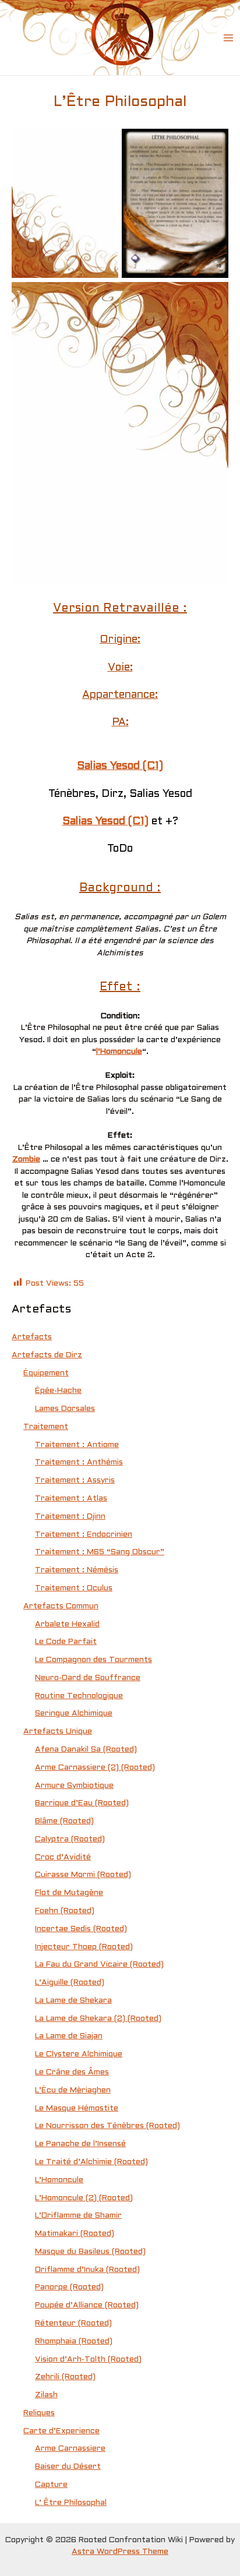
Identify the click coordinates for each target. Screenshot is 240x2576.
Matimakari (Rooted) (75, 2234)
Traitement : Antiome (77, 1445)
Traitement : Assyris (75, 1481)
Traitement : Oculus (74, 1588)
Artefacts (32, 1337)
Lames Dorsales (65, 1409)
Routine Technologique (79, 1696)
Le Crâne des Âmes (72, 2072)
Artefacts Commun (61, 1606)
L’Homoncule (59, 2180)
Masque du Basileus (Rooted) (90, 2252)
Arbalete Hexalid (67, 1624)
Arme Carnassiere (70, 2449)
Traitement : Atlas (71, 1499)
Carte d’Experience (61, 2431)
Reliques (39, 2413)
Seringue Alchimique (74, 1714)
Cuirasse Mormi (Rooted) (83, 1875)
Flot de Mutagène (69, 1893)
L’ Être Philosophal (71, 2503)
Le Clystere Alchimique (79, 2054)
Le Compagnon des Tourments (93, 1660)
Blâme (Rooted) (64, 1821)
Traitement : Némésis (77, 1570)
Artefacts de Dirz (47, 1355)
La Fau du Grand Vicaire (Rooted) (99, 1965)
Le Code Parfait (66, 1642)
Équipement (46, 1373)
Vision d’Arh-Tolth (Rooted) (88, 2360)
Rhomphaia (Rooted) (74, 2342)
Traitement (46, 1427)
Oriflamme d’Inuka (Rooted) (87, 2270)
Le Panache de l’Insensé (80, 2144)
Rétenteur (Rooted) (73, 2323)
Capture (51, 2485)
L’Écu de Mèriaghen (73, 2090)
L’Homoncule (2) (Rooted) (84, 2198)
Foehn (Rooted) (65, 1911)
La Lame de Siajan (69, 2036)
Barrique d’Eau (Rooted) (82, 1803)
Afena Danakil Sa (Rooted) (86, 1750)
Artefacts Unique (58, 1732)
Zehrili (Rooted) (65, 2377)
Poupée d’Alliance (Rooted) (87, 2305)
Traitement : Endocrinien (84, 1535)
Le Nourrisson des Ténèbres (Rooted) (107, 2126)
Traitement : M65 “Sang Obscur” (100, 1552)
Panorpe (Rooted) (69, 2287)
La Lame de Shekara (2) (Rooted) (98, 2019)
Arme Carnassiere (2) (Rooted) (95, 1768)
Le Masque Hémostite (77, 2109)
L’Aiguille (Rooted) (70, 1983)
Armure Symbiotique (74, 1786)
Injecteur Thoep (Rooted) (84, 1947)
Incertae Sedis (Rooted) (81, 1929)
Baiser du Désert (68, 2467)
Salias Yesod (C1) (120, 766)
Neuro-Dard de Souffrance (88, 1678)
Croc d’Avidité (63, 1857)
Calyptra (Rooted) (70, 1839)
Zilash (46, 2395)
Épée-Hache (58, 1391)
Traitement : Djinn (70, 1517)
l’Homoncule (119, 1052)
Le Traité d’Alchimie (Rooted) (91, 2162)
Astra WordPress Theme (120, 2552)
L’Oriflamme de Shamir (78, 2216)
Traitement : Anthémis (79, 1462)
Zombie (26, 1160)
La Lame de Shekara (73, 2001)
